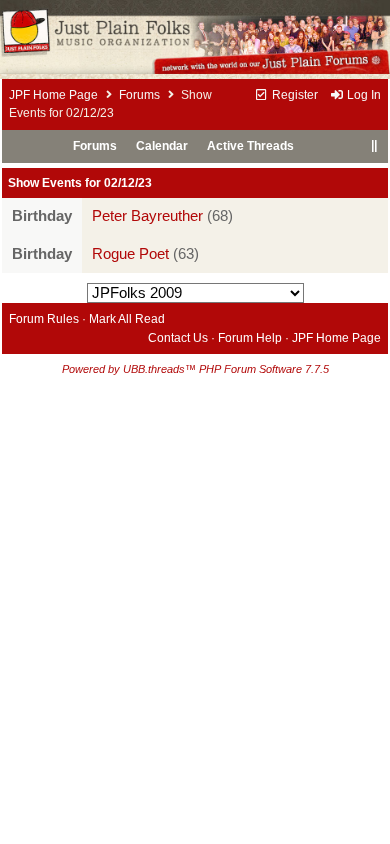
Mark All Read (127, 319)
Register (293, 95)
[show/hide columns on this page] (373, 146)
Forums (139, 95)
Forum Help (250, 338)
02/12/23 (128, 183)
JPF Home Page (53, 95)
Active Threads (250, 146)
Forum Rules (44, 319)
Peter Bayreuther (147, 216)
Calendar (162, 146)
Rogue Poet (130, 254)
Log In (362, 95)
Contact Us (178, 338)
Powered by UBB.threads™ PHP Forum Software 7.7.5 (195, 369)
